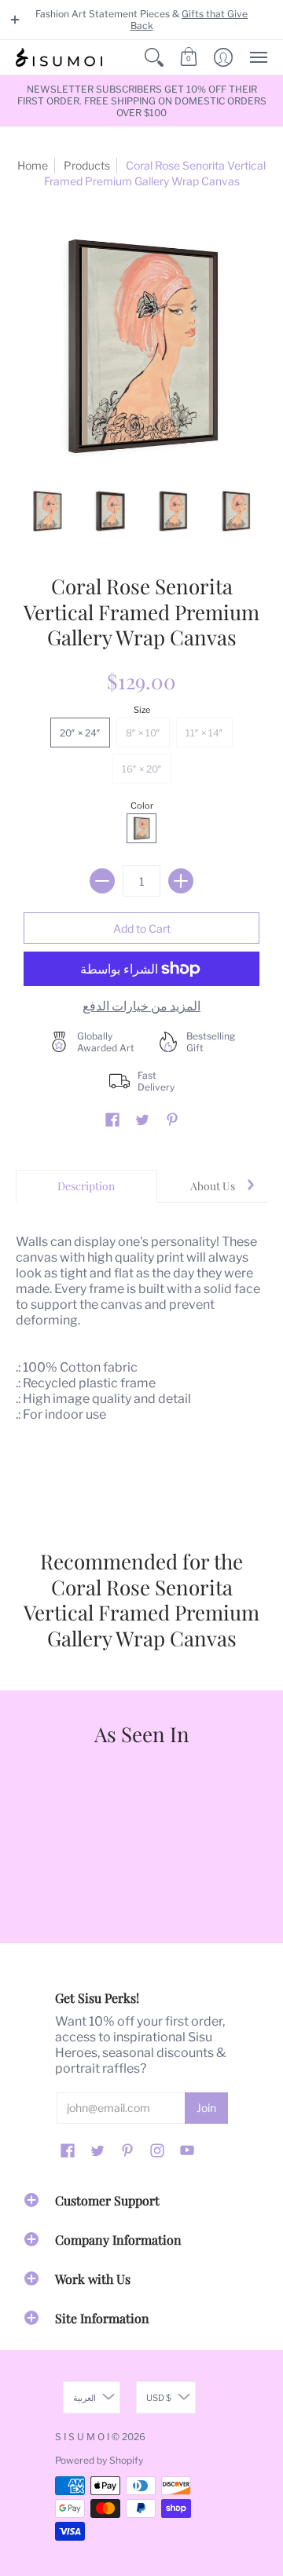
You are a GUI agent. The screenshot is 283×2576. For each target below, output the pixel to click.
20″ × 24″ (80, 733)
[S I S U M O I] (59, 57)
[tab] (86, 1186)
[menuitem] (154, 57)
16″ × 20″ (142, 769)
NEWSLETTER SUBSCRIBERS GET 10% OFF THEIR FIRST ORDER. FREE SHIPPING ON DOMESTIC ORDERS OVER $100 (142, 101)
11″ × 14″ (204, 733)
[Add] (181, 881)
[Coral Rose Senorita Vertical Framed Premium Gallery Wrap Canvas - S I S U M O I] (47, 511)
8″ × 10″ (143, 733)
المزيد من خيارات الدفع (141, 1006)
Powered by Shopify (99, 2460)
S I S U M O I (82, 2437)
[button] (15, 20)
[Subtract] (102, 881)
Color (142, 806)
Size (142, 710)
